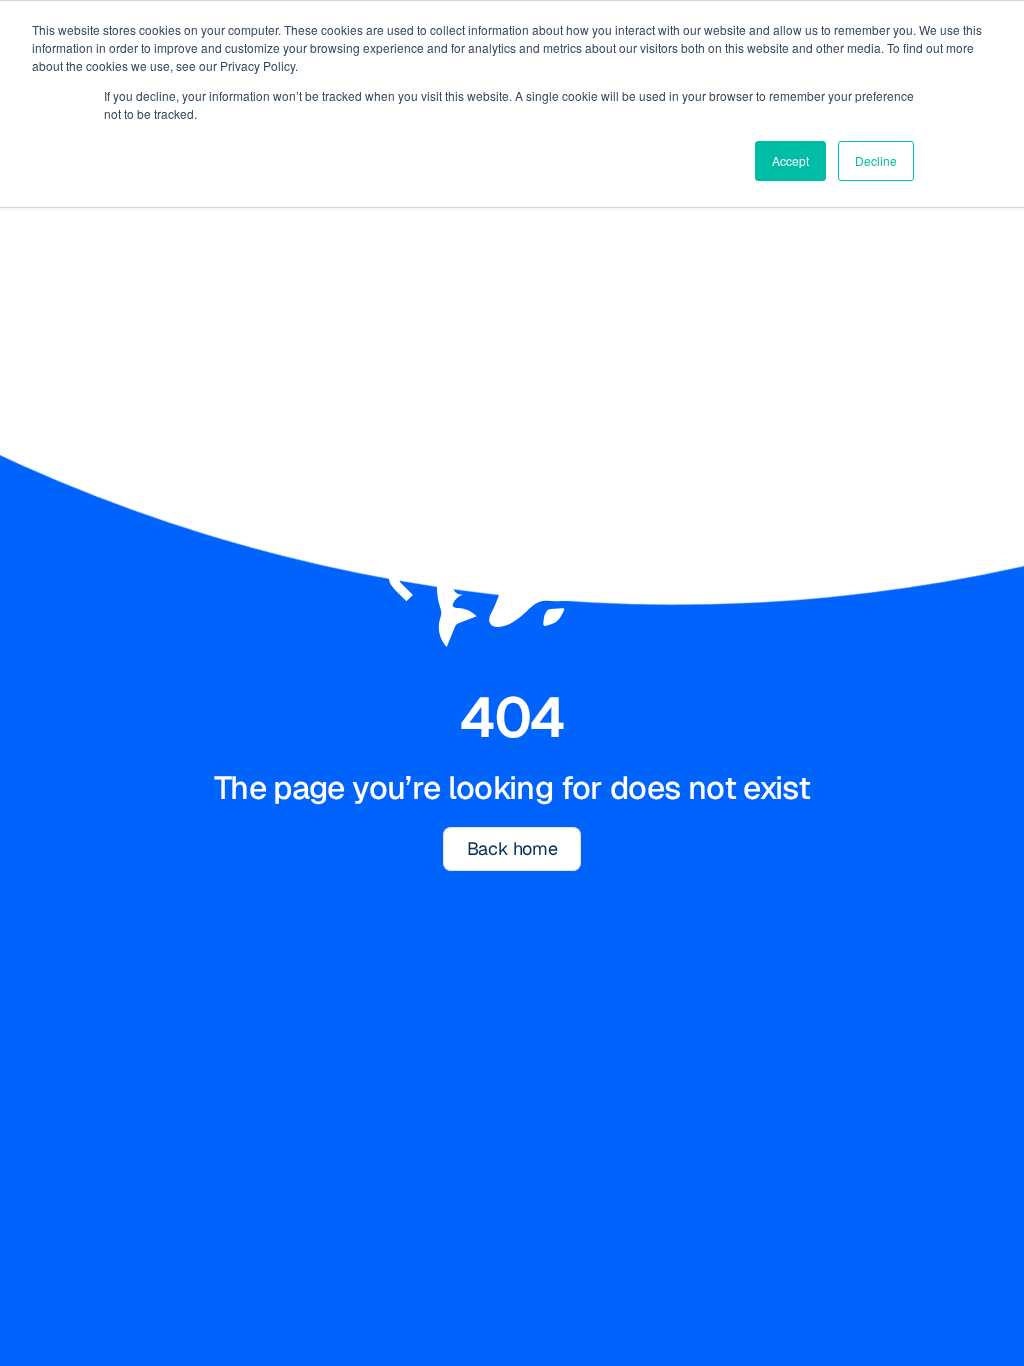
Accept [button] (790, 160)
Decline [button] (876, 160)
